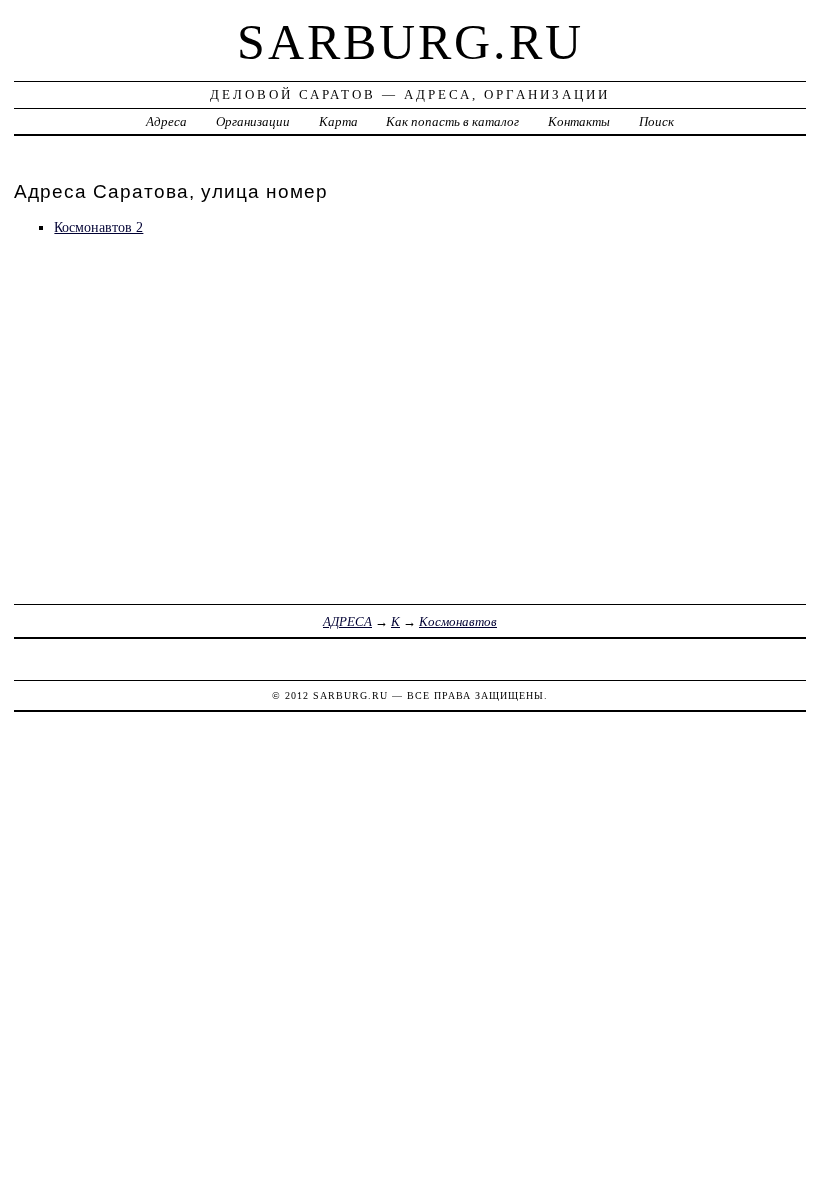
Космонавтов (458, 621)
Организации (253, 121)
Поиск (656, 121)
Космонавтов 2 (98, 227)
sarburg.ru (410, 42)
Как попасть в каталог (452, 121)
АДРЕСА (347, 621)
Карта (338, 121)
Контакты (579, 121)
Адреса (166, 121)
